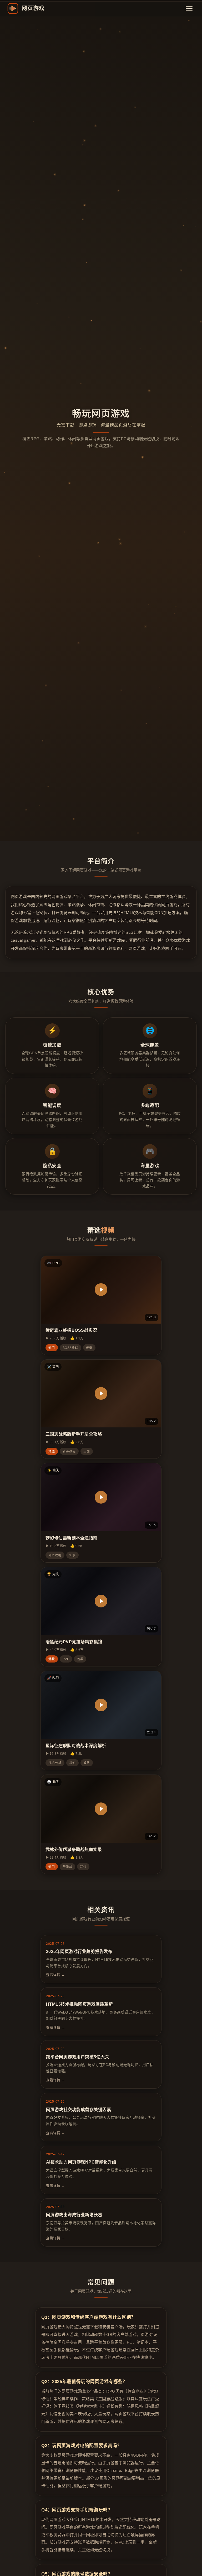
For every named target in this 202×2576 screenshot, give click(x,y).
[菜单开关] (189, 8)
